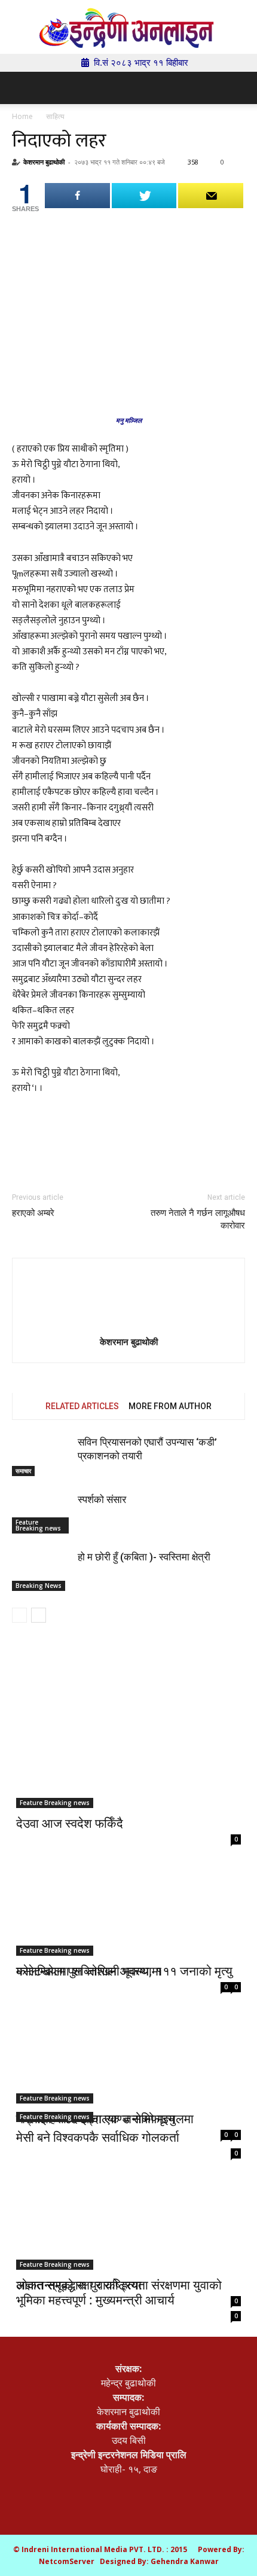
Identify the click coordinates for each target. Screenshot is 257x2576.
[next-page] (39, 1615)
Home (22, 116)
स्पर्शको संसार (102, 1499)
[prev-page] (19, 1615)
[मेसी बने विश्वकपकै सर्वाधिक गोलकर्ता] (128, 2067)
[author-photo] (128, 1300)
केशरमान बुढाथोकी (44, 162)
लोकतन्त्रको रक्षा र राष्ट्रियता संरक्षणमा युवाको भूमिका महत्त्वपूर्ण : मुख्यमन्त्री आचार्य (119, 2292)
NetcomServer (67, 2561)
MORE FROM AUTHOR (170, 1406)
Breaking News (39, 1586)
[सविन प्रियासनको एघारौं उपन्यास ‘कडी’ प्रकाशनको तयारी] (42, 1456)
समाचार (23, 1471)
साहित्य (55, 116)
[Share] (77, 196)
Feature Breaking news (38, 1525)
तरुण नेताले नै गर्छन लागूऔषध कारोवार (198, 1219)
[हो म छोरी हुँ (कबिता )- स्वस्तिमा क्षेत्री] (42, 1571)
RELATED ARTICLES (82, 1406)
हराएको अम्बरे (33, 1213)
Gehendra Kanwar (185, 2561)
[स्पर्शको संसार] (42, 1513)
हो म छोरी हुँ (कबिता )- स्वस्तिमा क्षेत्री (144, 1557)
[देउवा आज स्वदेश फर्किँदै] (128, 1753)
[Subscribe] (211, 196)
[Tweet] (144, 196)
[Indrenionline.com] (128, 28)
